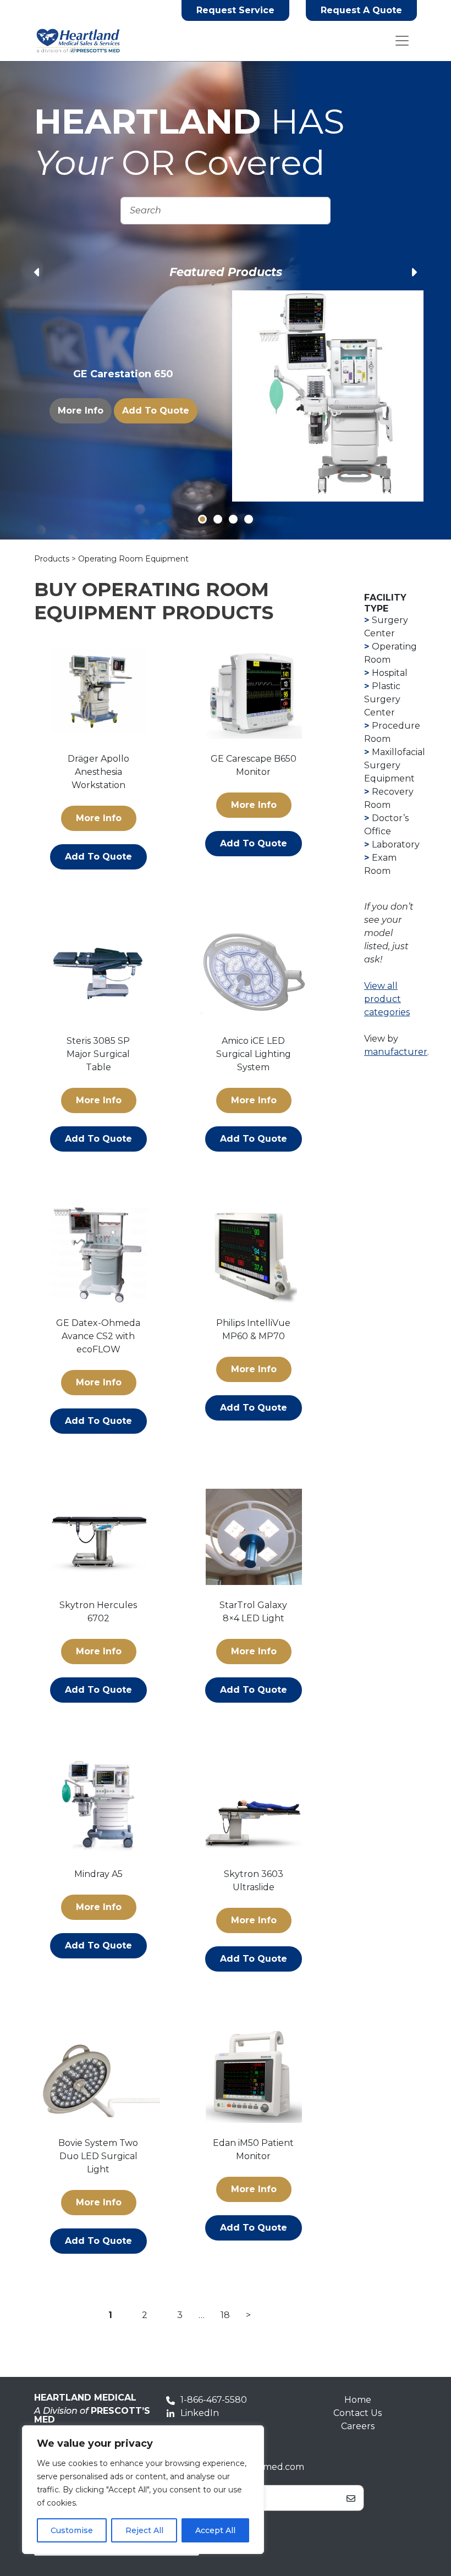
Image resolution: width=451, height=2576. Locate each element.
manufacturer (396, 1052)
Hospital (390, 673)
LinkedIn (200, 2413)
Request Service (235, 10)
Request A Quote (361, 10)
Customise (72, 2530)
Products (53, 559)
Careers (358, 2426)
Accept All (215, 2530)
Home (358, 2400)
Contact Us (358, 2413)
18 (225, 2315)
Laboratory (396, 844)
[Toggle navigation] (402, 41)
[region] (143, 2490)
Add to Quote (156, 407)
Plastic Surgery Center (382, 699)
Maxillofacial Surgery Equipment (395, 765)
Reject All (144, 2530)
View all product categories (387, 999)
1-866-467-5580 (214, 2400)
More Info (81, 407)
